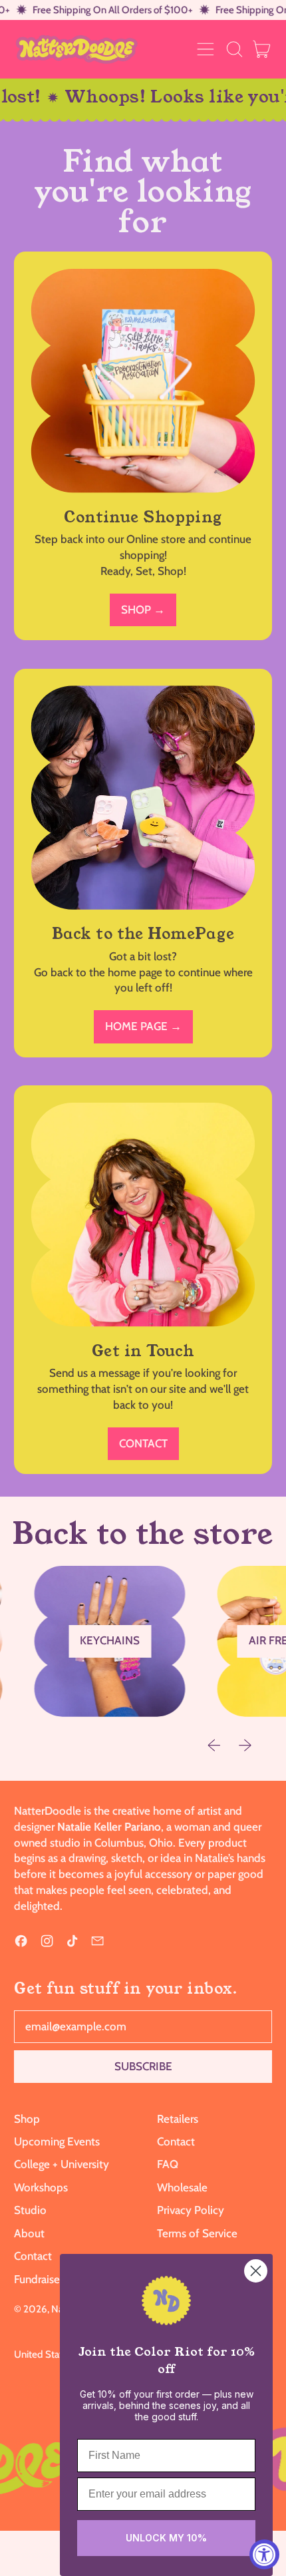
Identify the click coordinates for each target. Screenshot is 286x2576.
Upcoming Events (57, 2141)
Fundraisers (41, 2279)
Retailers (178, 2119)
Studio (30, 2210)
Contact (33, 2256)
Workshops (41, 2187)
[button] (234, 49)
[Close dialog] (256, 2271)
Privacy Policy (191, 2210)
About (29, 2233)
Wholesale (182, 2187)
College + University (62, 2164)
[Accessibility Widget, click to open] (264, 2554)
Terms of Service (197, 2233)
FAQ (168, 2164)
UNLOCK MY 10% (166, 2538)
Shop (27, 2119)
